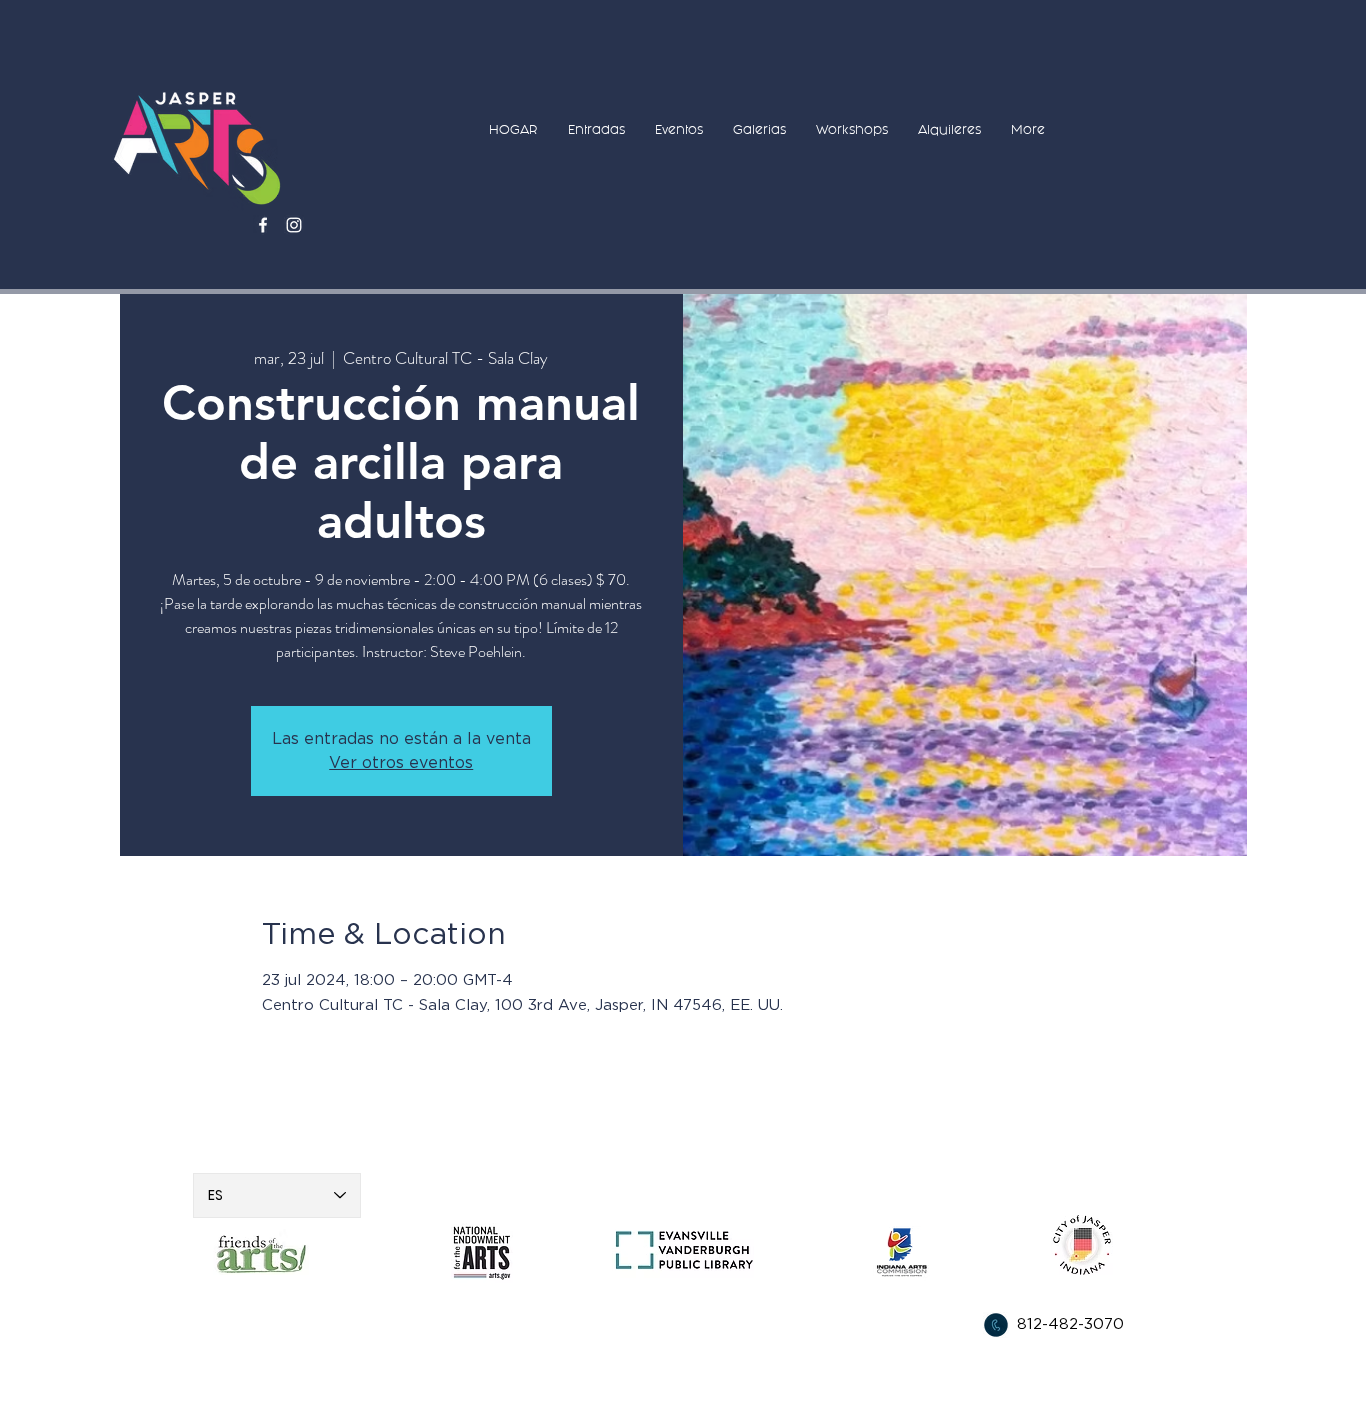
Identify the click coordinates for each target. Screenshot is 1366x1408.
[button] (596, 129)
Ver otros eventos (401, 763)
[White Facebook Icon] (263, 225)
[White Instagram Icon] (294, 225)
